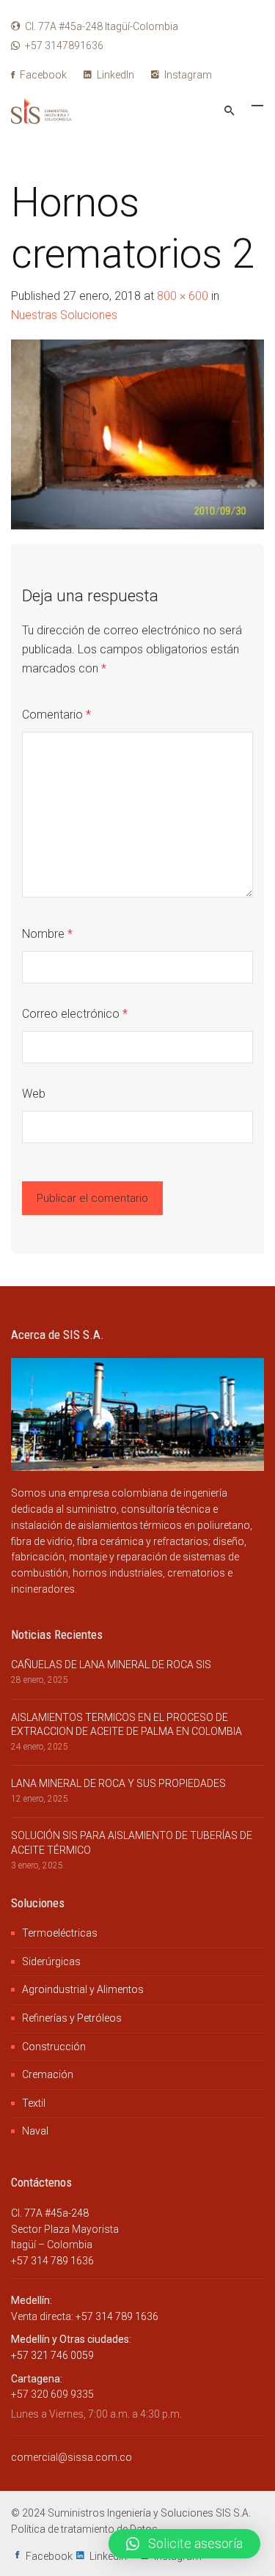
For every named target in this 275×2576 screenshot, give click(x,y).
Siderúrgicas (51, 1962)
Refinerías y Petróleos (72, 2018)
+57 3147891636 (64, 45)
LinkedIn (114, 75)
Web (34, 1094)
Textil (34, 2103)
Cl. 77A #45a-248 (50, 2213)
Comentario (56, 715)
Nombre (47, 934)
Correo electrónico (75, 1014)
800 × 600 (183, 296)
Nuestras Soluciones (64, 315)
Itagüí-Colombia (102, 26)
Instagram (187, 75)
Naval (35, 2131)
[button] (184, 2544)
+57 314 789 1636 (52, 2261)
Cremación (48, 2074)
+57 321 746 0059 (52, 2355)
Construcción (54, 2047)
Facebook (42, 75)
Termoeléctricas (60, 1933)
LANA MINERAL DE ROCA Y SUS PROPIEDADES (118, 1783)
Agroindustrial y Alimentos (83, 1989)
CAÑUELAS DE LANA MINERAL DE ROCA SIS (111, 1665)
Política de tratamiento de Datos (84, 2529)
